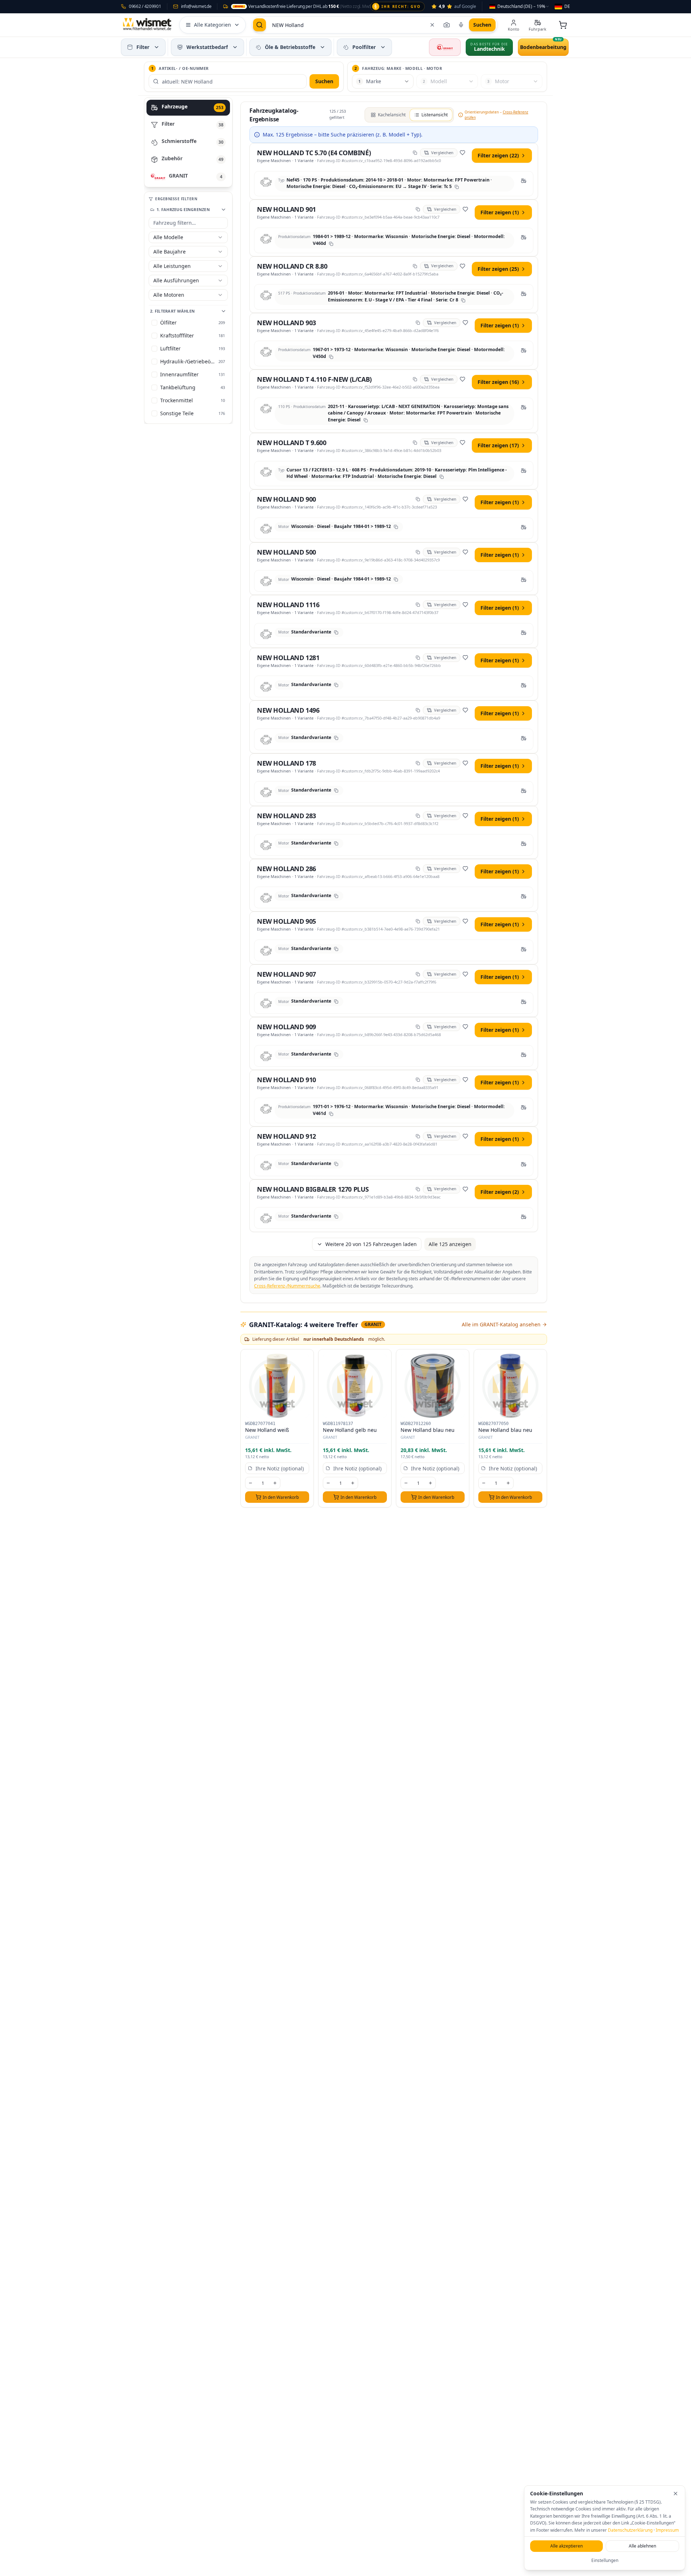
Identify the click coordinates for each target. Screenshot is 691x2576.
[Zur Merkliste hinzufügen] (462, 153)
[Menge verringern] (250, 1483)
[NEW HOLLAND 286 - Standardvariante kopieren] (336, 896)
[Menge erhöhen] (275, 1483)
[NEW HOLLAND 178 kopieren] (418, 763)
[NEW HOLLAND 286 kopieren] (418, 869)
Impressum (667, 2530)
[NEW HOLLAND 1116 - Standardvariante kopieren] (336, 632)
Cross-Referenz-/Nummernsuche (287, 1286)
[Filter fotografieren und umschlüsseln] (447, 25)
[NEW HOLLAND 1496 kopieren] (418, 710)
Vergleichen (442, 153)
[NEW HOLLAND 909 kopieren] (418, 1027)
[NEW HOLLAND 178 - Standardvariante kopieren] (336, 790)
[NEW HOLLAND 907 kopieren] (418, 974)
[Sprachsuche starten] (461, 25)
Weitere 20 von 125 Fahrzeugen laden (371, 1244)
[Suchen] (259, 25)
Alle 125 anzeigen (450, 1244)
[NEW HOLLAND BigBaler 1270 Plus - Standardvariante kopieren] (336, 1217)
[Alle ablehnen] (676, 2494)
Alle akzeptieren (566, 2546)
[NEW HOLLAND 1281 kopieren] (418, 658)
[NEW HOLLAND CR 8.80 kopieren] (415, 266)
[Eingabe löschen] (432, 25)
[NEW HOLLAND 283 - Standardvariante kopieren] (336, 843)
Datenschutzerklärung (630, 2530)
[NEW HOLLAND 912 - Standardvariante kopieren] (336, 1164)
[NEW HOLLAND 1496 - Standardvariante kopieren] (336, 738)
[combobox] (520, 6)
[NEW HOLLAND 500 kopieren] (418, 552)
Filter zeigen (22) (498, 155)
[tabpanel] (394, 808)
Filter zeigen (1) (500, 212)
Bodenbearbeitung (543, 47)
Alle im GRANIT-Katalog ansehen (501, 1324)
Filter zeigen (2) (500, 1192)
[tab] (188, 108)
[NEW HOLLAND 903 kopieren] (418, 323)
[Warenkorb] (563, 25)
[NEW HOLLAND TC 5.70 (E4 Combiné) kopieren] (415, 153)
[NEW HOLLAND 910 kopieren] (418, 1080)
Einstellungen (605, 2560)
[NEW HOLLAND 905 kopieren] (418, 921)
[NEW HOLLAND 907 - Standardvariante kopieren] (336, 1002)
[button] (157, 47)
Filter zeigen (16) (498, 382)
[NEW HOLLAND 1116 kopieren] (418, 605)
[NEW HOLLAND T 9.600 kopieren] (415, 443)
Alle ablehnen (642, 2546)
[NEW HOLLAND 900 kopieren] (418, 499)
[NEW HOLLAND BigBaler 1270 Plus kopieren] (418, 1189)
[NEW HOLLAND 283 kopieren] (418, 816)
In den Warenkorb (281, 1497)
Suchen (324, 81)
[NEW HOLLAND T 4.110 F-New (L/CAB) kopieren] (415, 379)
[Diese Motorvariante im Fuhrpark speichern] (524, 181)
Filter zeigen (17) (498, 445)
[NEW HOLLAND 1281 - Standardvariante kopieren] (336, 685)
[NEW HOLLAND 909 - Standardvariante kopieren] (336, 1054)
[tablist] (188, 142)
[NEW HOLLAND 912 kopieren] (418, 1136)
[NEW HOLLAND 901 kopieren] (418, 209)
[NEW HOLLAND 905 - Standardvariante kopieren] (336, 949)
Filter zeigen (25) (498, 269)
